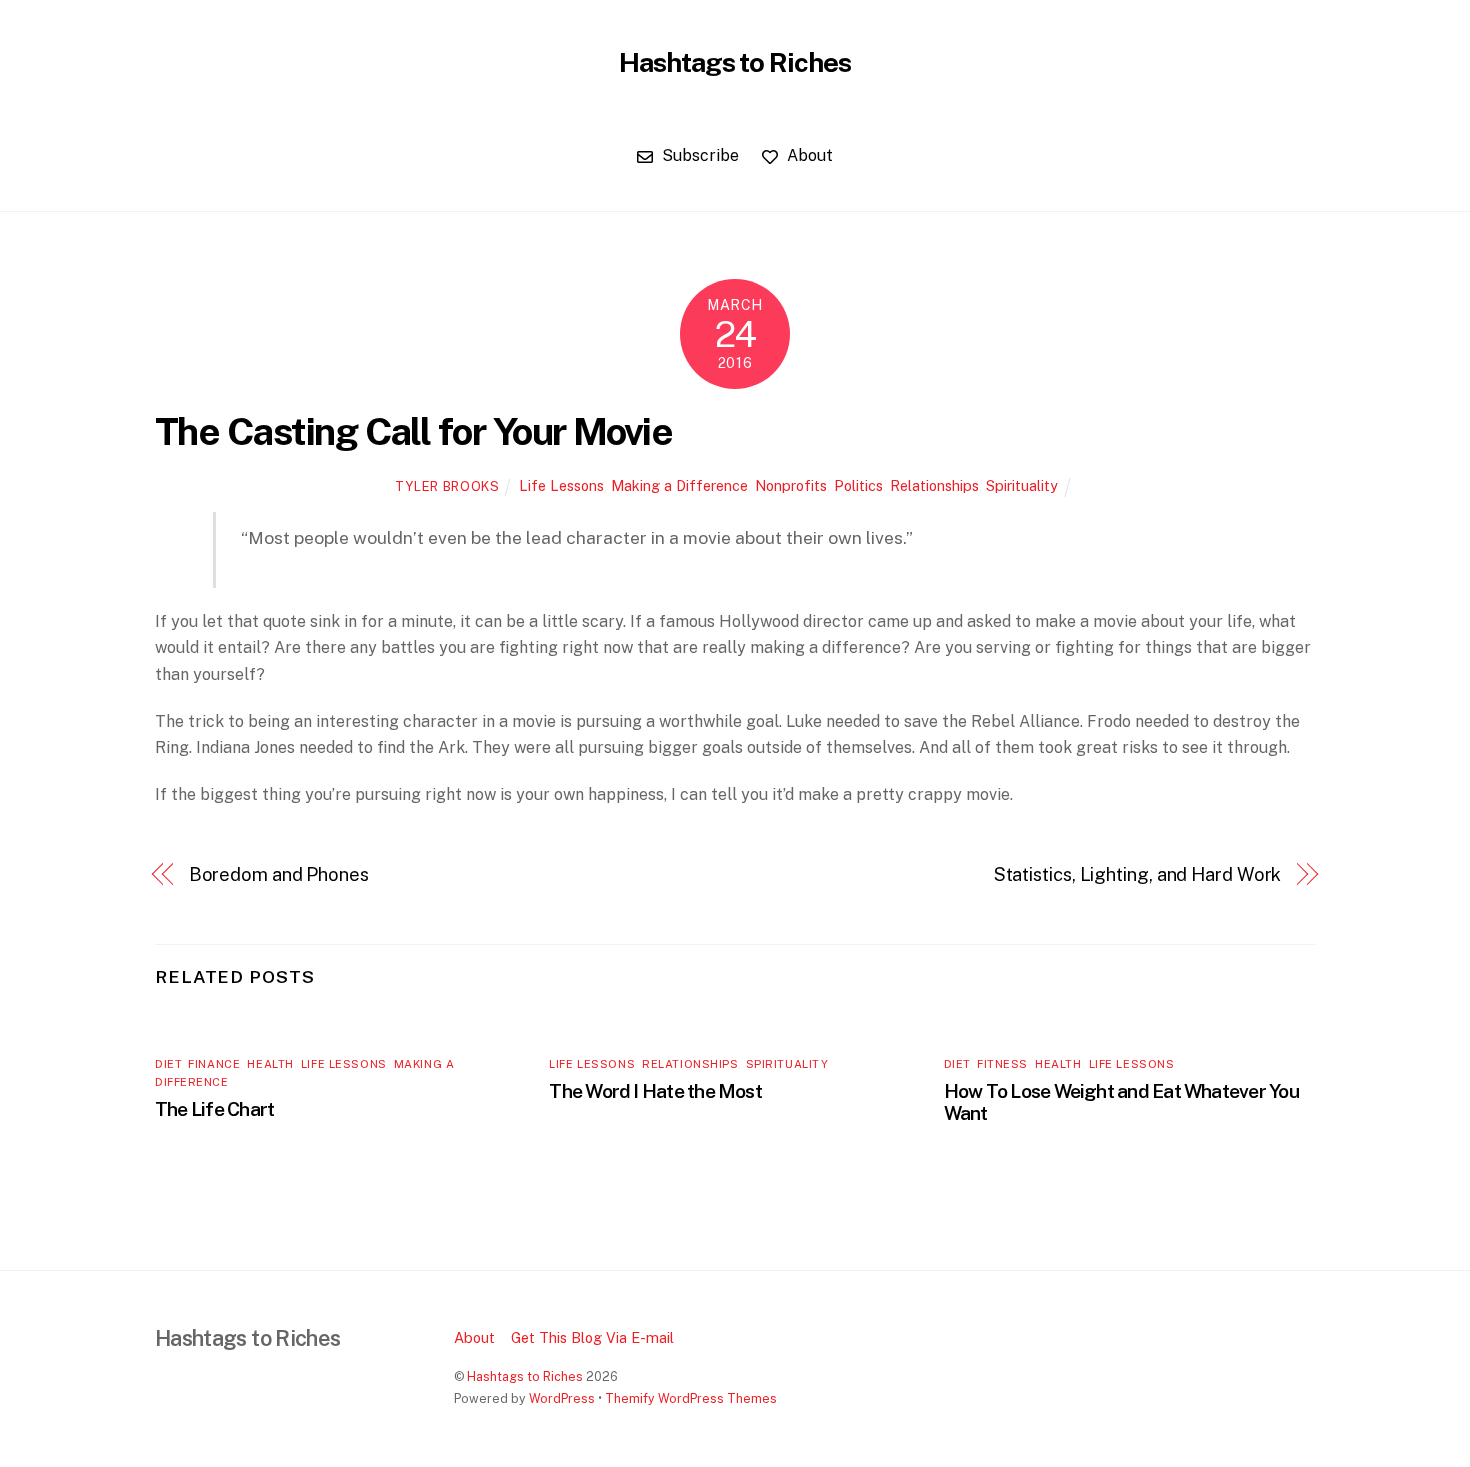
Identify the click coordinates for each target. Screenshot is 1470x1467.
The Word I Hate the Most (655, 1091)
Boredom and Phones (279, 874)
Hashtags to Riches (525, 1376)
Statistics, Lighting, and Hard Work (1138, 874)
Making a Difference (679, 485)
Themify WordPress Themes (691, 1398)
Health (270, 1064)
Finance (214, 1064)
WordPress (562, 1398)
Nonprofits (791, 485)
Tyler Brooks (447, 486)
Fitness (1002, 1064)
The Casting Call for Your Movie (413, 431)
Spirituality (1022, 485)
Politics (858, 485)
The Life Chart (214, 1109)
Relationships (934, 485)
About (808, 155)
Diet (168, 1064)
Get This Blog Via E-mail (592, 1337)
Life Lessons (561, 485)
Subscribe (698, 155)
